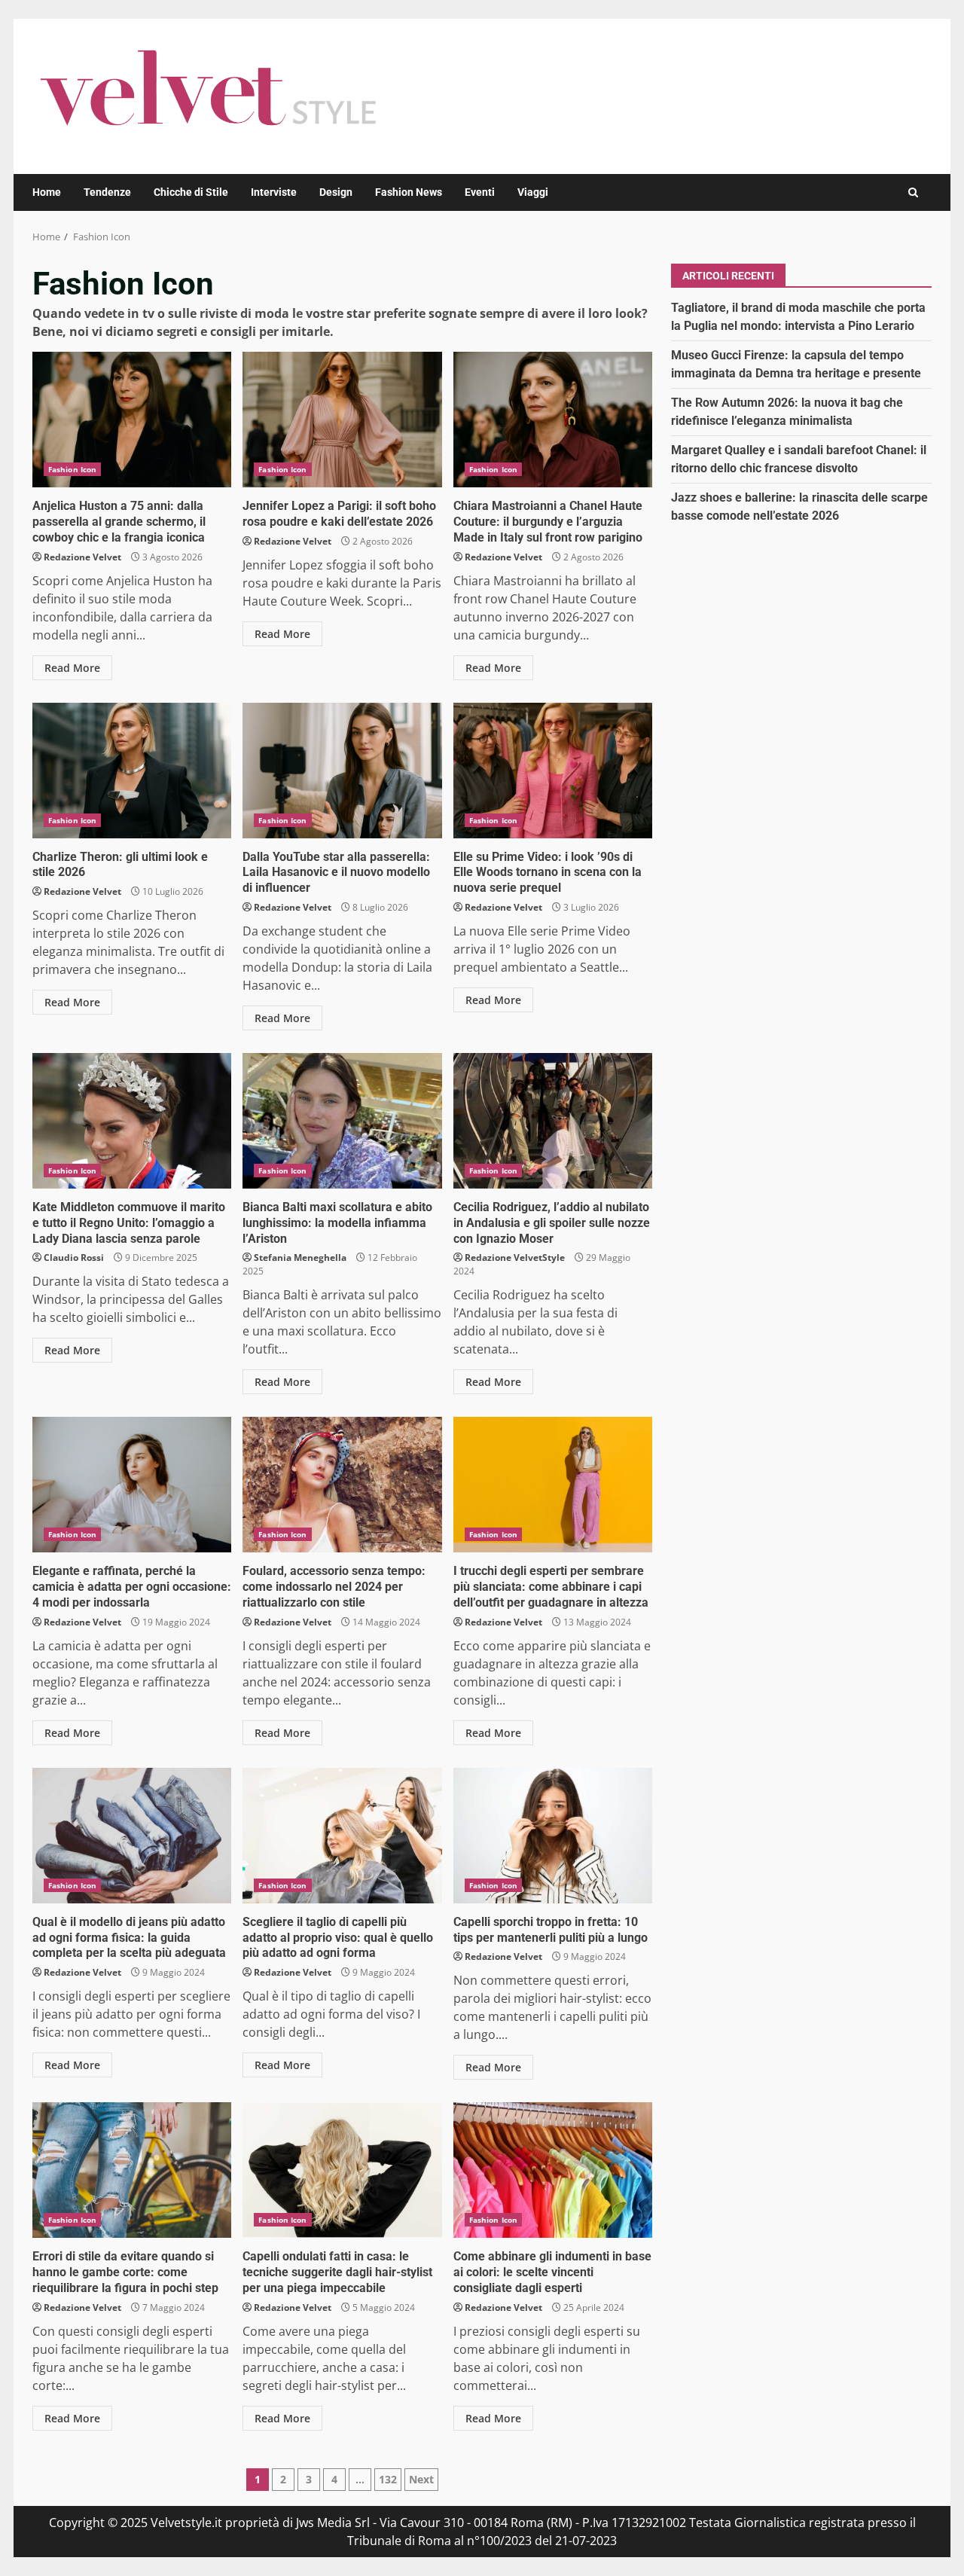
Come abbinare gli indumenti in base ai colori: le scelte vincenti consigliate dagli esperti (553, 2170)
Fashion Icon (72, 469)
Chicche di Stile (191, 192)
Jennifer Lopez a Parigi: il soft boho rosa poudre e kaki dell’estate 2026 (342, 420)
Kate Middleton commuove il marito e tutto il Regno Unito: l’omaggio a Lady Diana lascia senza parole (132, 1121)
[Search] (913, 192)
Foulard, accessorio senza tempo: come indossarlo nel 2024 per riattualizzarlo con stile (342, 1485)
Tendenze (107, 192)
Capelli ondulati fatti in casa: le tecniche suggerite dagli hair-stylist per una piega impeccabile (342, 2170)
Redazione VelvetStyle (515, 1257)
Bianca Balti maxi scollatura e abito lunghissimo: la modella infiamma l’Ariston (342, 1121)
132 (388, 2479)
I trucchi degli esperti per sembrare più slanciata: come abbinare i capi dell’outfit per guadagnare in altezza (553, 1485)
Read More (72, 668)
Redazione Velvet (82, 557)
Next (421, 2479)
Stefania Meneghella (300, 1257)
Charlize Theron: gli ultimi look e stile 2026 (132, 771)
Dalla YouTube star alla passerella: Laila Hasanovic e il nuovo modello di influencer (342, 771)
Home (47, 192)
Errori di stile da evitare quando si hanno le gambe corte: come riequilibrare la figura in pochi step (132, 2170)
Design (336, 192)
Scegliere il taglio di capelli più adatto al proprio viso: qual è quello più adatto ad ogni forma (342, 1836)
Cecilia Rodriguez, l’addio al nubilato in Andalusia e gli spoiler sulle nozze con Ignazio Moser (553, 1121)
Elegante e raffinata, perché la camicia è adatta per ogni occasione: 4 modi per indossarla (132, 1485)
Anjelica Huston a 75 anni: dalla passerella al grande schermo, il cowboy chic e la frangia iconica (132, 420)
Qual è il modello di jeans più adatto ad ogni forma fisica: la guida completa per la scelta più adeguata (132, 1836)
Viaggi (533, 192)
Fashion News (409, 192)
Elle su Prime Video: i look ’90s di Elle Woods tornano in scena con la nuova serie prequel (553, 771)
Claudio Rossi (74, 1257)
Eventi (480, 192)
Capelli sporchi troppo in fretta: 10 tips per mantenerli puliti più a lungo (553, 1836)
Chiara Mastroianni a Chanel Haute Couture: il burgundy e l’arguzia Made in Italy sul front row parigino (553, 420)
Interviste (274, 192)
